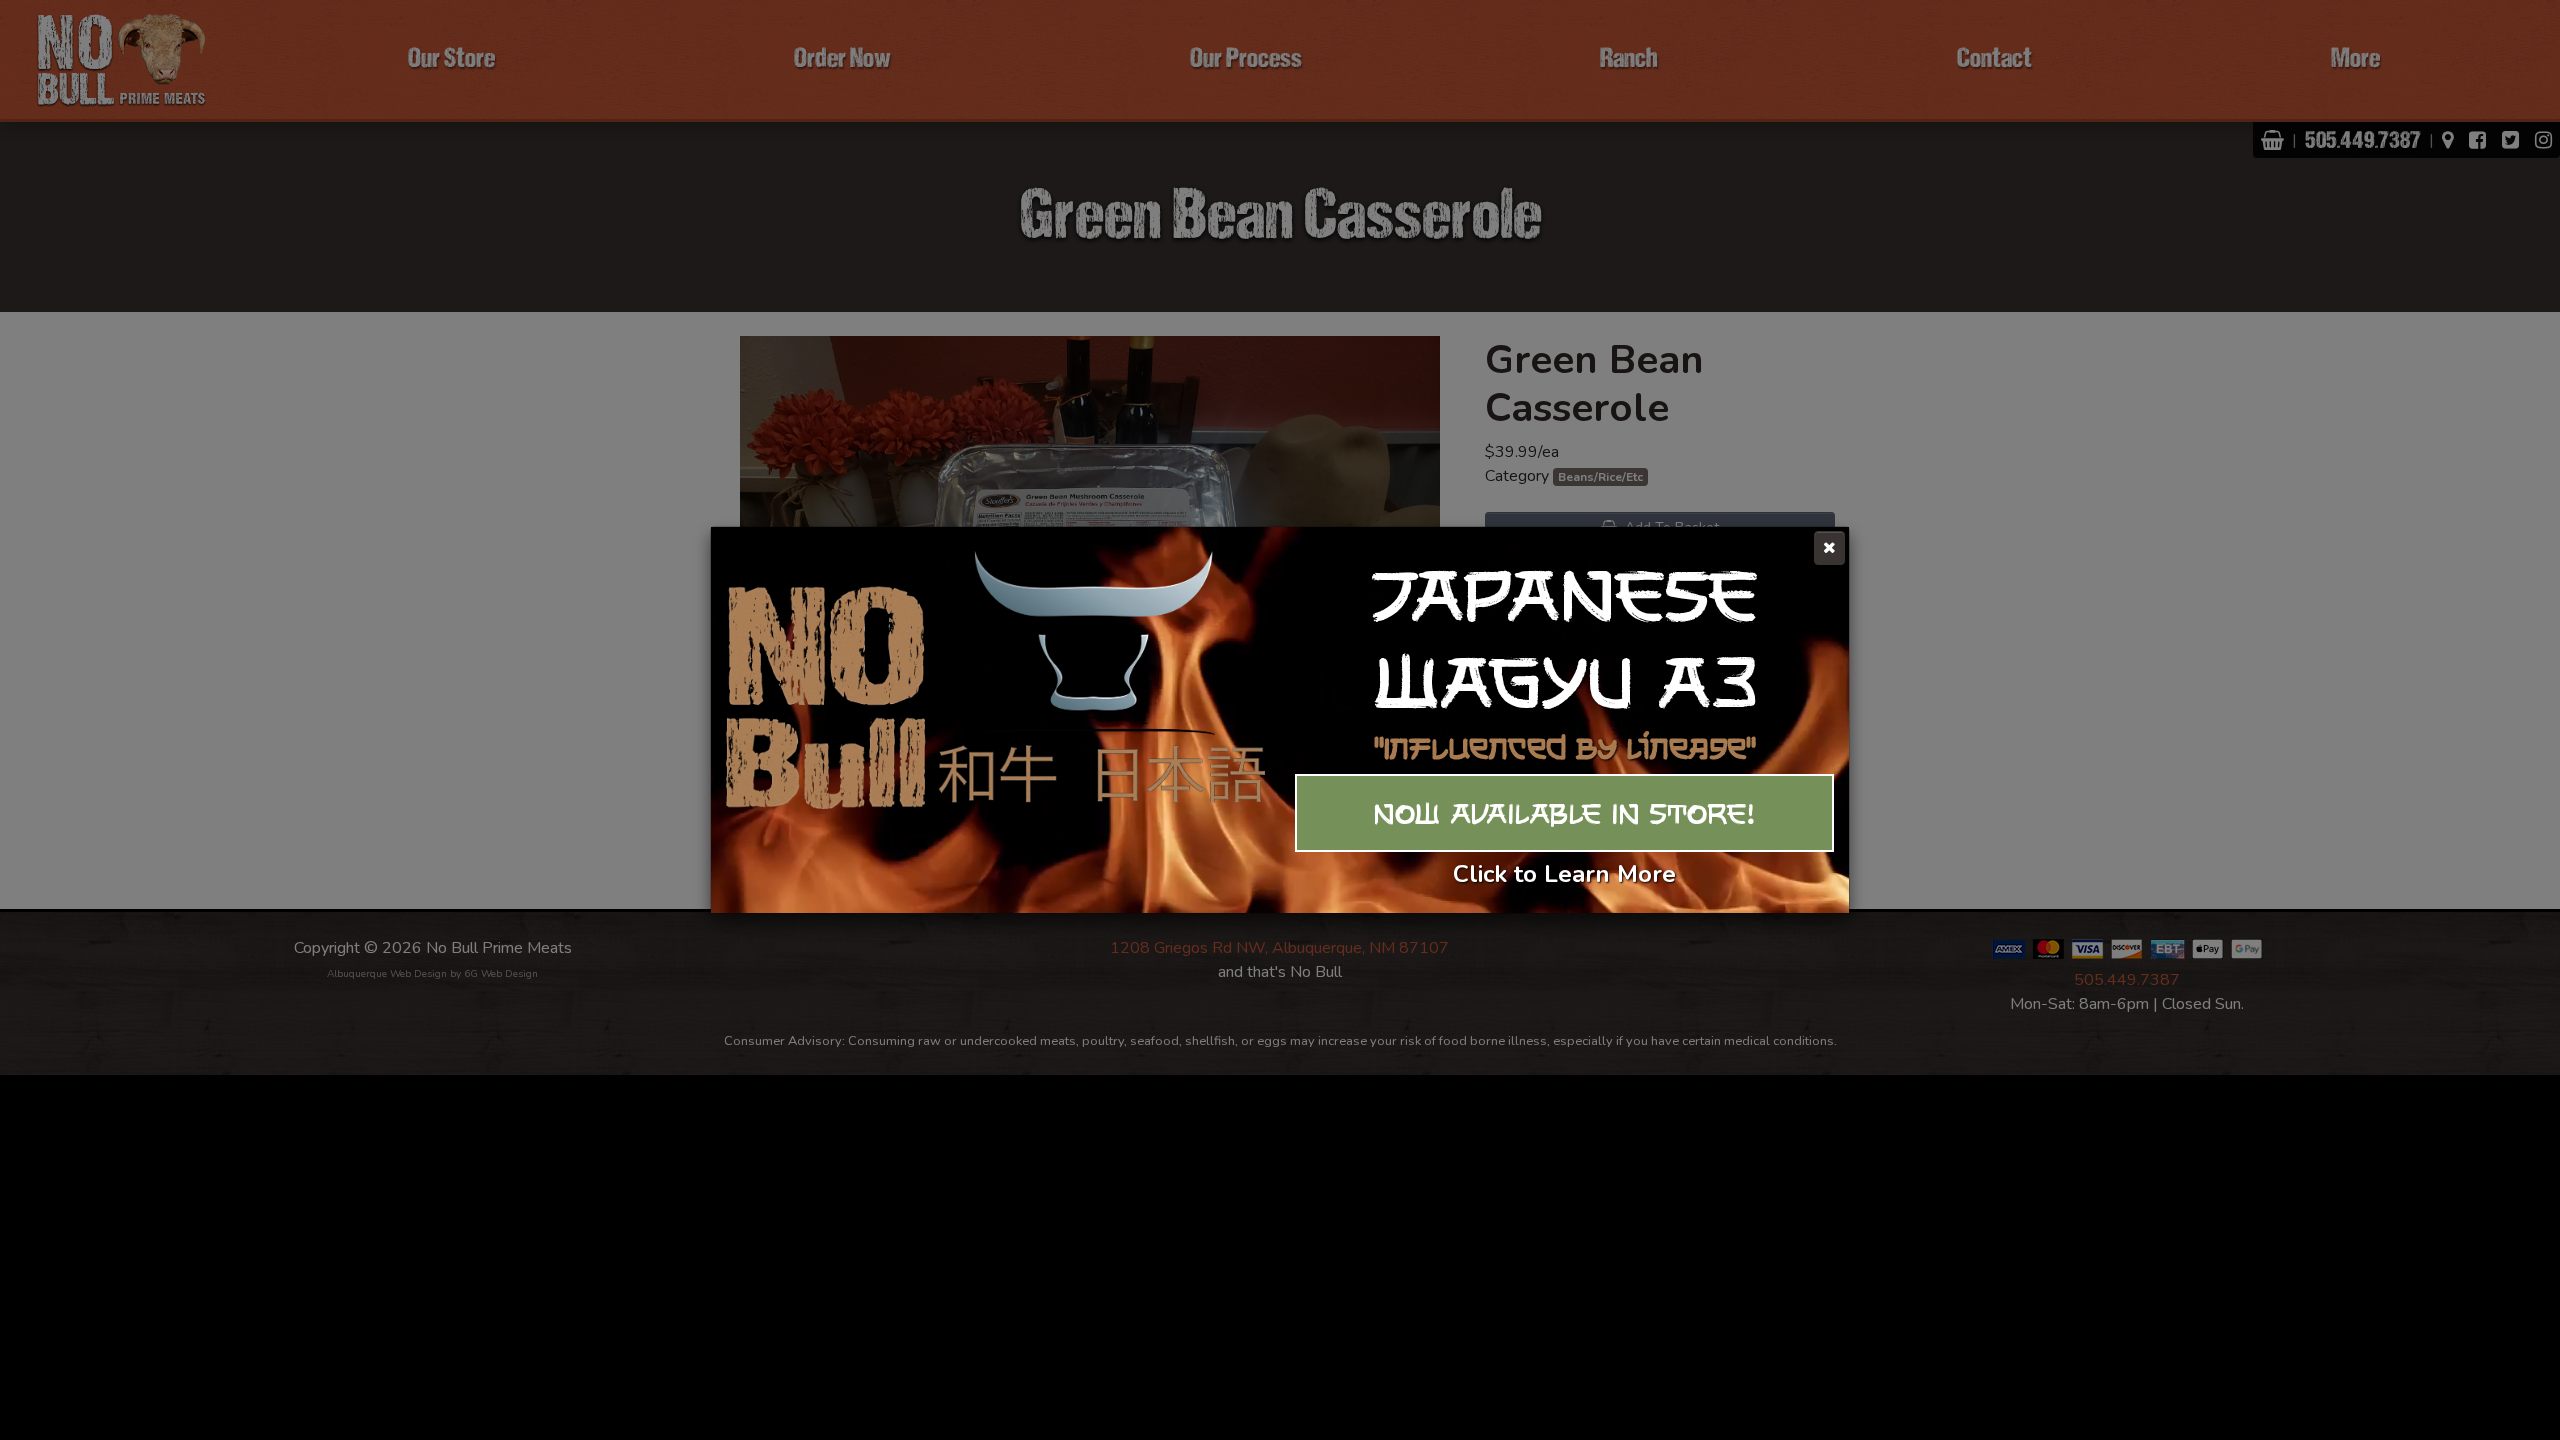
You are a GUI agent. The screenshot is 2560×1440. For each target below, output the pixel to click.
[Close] (1829, 548)
